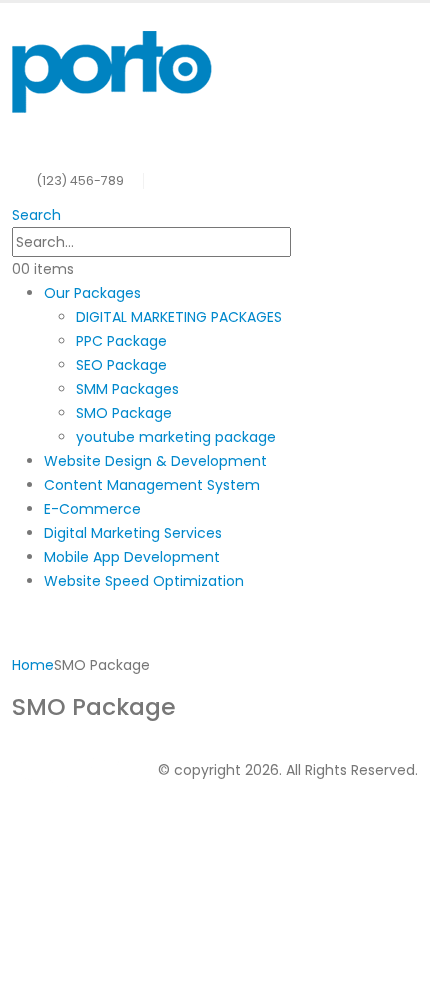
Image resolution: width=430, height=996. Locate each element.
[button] (36, 215)
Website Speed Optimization (144, 581)
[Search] (302, 243)
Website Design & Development (155, 461)
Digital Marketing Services (133, 533)
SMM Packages (127, 389)
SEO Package (121, 365)
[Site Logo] (112, 70)
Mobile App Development (132, 557)
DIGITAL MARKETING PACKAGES (179, 317)
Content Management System (152, 485)
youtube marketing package (176, 437)
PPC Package (121, 341)
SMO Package (124, 413)
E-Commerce (92, 509)
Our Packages (92, 293)
